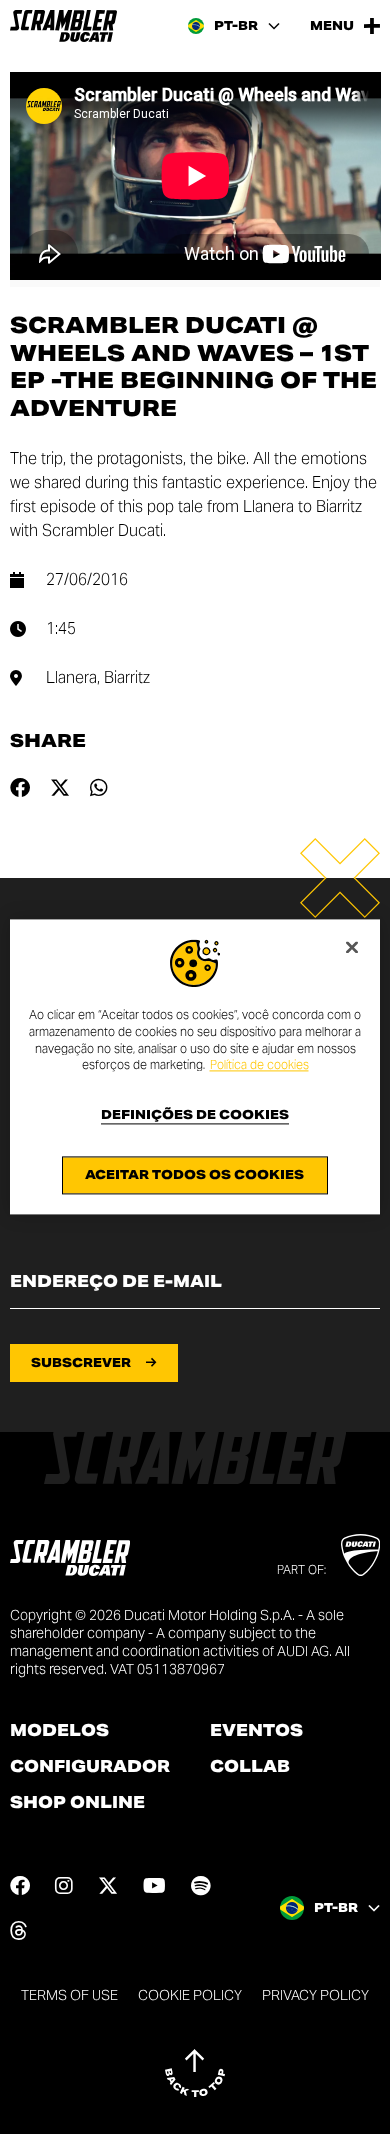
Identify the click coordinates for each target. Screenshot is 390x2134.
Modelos (59, 1731)
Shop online (77, 1803)
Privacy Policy (315, 1995)
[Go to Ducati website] (360, 1555)
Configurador (90, 1767)
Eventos (256, 1731)
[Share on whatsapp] (99, 788)
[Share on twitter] (60, 788)
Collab (250, 1767)
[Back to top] (195, 2073)
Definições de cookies (195, 1116)
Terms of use (69, 1995)
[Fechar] (352, 947)
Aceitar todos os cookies (194, 1175)
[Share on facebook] (20, 788)
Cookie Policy (190, 1995)
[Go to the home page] (63, 26)
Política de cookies (259, 1065)
